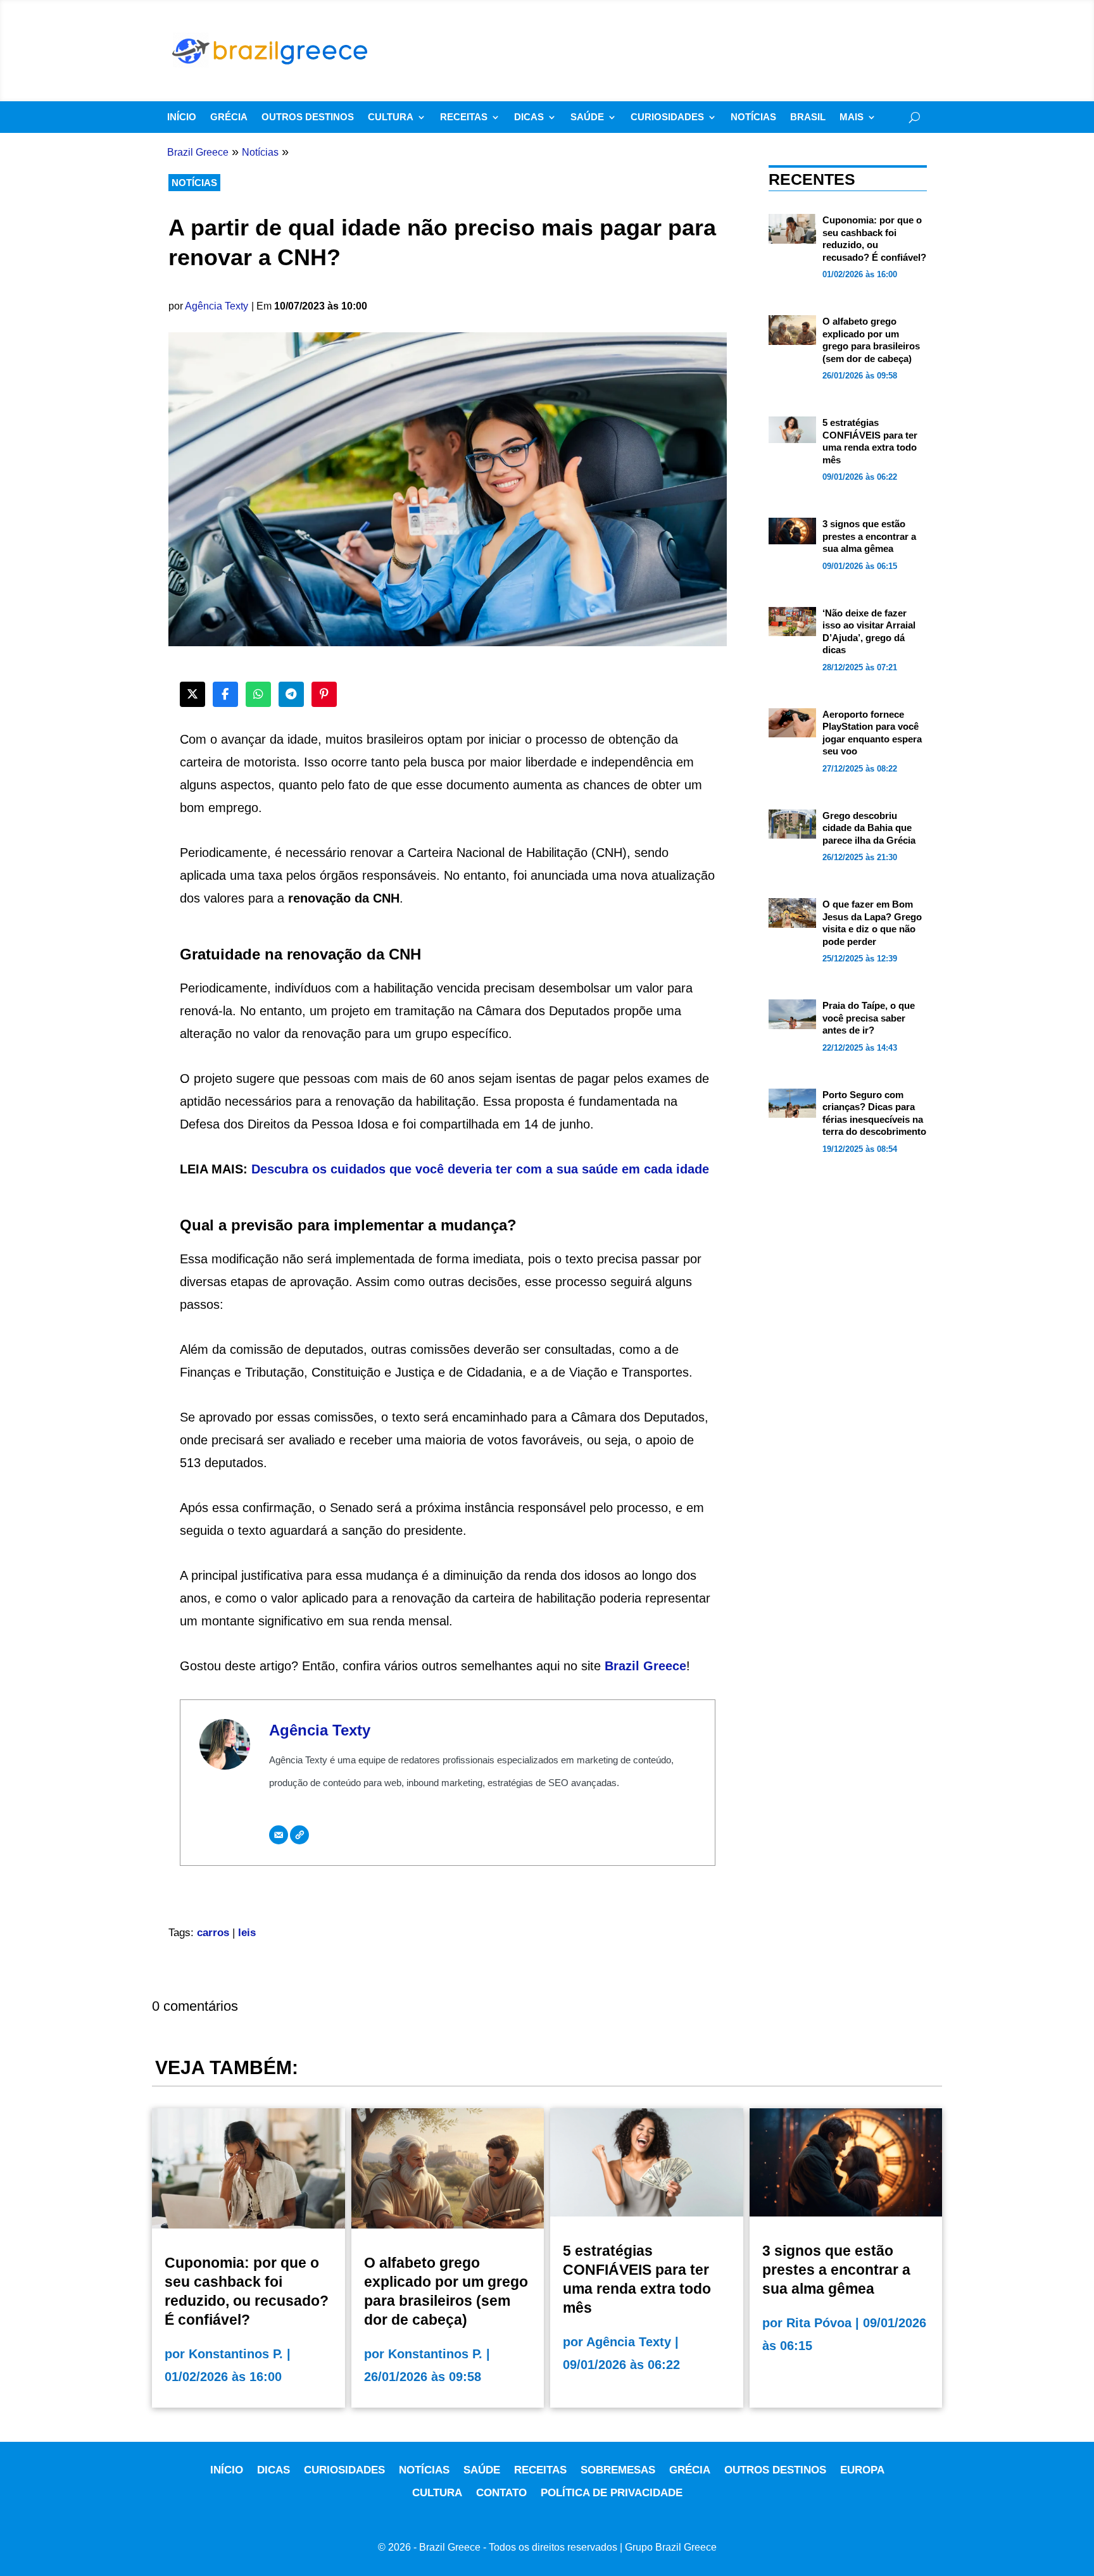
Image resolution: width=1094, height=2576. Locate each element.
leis (247, 1933)
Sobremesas (618, 2470)
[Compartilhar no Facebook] (225, 694)
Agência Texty (217, 306)
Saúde (587, 117)
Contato (501, 2493)
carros (213, 1933)
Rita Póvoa (819, 2323)
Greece (665, 1666)
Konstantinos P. (236, 2354)
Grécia (229, 117)
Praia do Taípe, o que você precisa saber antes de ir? (869, 1018)
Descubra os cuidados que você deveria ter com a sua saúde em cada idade (480, 1169)
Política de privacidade (612, 2493)
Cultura (391, 117)
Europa (862, 2470)
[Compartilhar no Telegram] (291, 694)
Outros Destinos (308, 117)
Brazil (624, 1666)
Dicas (529, 117)
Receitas (464, 117)
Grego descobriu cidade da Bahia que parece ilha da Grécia (869, 828)
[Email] (279, 1835)
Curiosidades (667, 117)
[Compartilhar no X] (192, 694)
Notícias (753, 117)
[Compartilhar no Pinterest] (324, 694)
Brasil (808, 117)
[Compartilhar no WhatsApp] (258, 694)
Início (182, 117)
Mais (852, 117)
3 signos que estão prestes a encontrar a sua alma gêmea (869, 536)
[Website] (299, 1835)
